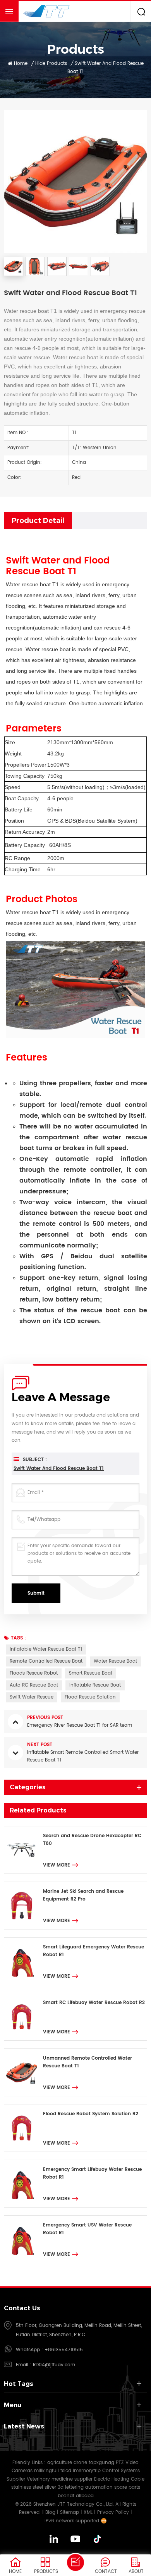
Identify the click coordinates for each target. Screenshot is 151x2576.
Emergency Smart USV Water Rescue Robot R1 (87, 2229)
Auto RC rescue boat (34, 1685)
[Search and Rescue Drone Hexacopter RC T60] (22, 1850)
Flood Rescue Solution (90, 1697)
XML (88, 2512)
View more (57, 1865)
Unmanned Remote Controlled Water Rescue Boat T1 (88, 2062)
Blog (50, 2512)
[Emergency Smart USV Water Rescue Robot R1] (22, 2239)
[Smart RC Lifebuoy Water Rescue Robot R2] (22, 2017)
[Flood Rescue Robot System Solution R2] (22, 2128)
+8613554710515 (64, 2350)
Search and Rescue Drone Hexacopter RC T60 (92, 1840)
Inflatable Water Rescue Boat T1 (46, 1649)
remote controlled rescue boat (46, 1661)
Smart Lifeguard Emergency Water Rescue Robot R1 (94, 1951)
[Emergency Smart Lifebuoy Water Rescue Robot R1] (22, 2184)
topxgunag (101, 2463)
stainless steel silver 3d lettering (47, 2487)
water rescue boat (115, 1661)
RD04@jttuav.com (54, 2365)
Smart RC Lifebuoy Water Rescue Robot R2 (94, 2003)
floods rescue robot (34, 1673)
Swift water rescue (32, 1697)
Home (21, 64)
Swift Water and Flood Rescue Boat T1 (59, 1469)
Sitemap (69, 2512)
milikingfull (46, 2471)
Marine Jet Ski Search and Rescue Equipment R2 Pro (83, 1895)
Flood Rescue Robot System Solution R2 (91, 2114)
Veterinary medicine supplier (60, 2479)
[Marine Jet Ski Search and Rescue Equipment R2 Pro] (22, 1906)
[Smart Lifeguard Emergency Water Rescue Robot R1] (22, 1961)
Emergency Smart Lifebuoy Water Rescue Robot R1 (92, 2173)
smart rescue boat (91, 1673)
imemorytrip (87, 2471)
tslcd (66, 2471)
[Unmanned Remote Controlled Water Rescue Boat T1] (22, 2072)
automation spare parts (113, 2487)
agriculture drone (67, 2463)
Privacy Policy (113, 2512)
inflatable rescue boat (95, 1685)
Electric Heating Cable (119, 2479)
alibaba (85, 2496)
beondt (66, 2496)
